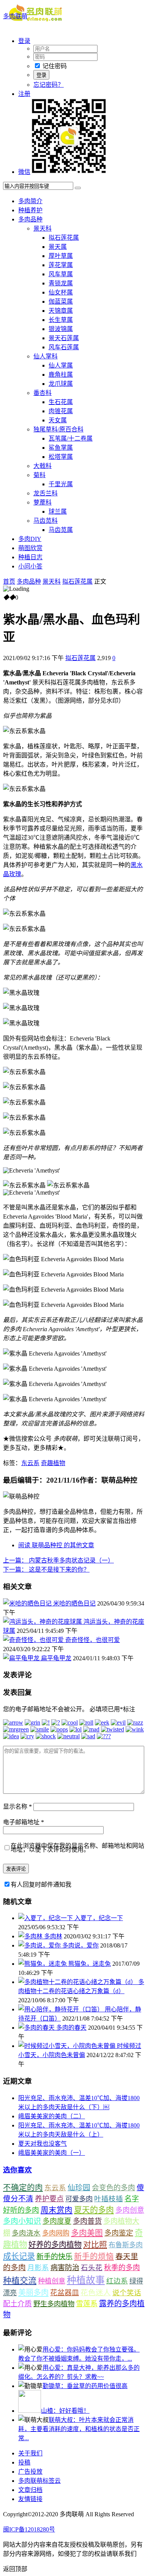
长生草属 (61, 320)
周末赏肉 (57, 2210)
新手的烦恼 (94, 2256)
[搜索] (78, 188)
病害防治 (65, 2268)
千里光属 (61, 484)
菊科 (39, 475)
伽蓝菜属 (61, 302)
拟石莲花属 (64, 238)
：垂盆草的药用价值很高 (85, 2386)
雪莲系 (87, 2304)
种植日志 (30, 557)
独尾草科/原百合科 (58, 429)
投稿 (24, 2462)
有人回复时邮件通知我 (41, 1885)
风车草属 (61, 274)
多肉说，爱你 (80, 1945)
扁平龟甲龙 (56, 1658)
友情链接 (30, 2499)
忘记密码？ (49, 85)
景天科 (43, 228)
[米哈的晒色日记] (28, 1603)
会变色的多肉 (113, 2188)
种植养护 (30, 210)
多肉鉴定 (119, 2233)
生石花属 (61, 402)
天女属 (58, 420)
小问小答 (30, 566)
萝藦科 (43, 502)
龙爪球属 (61, 384)
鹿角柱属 (61, 375)
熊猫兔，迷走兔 (90, 1964)
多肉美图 (87, 2233)
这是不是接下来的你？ (46, 1570)
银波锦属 (61, 329)
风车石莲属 (64, 347)
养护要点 (49, 2199)
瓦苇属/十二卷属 (71, 438)
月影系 (38, 2268)
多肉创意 (130, 2210)
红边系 (117, 2281)
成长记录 (19, 2256)
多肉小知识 (22, 2221)
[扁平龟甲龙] (22, 1658)
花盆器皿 (65, 2293)
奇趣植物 (53, 1463)
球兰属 (58, 512)
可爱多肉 (79, 2199)
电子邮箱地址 (24, 1822)
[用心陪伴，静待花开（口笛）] (61, 2009)
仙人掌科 (46, 356)
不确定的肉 (23, 2188)
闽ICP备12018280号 (29, 2529)
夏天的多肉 (94, 2210)
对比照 (95, 2245)
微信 (24, 172)
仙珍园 (79, 2188)
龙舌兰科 (46, 493)
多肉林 (53, 1936)
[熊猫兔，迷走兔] (43, 1964)
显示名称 (17, 1807)
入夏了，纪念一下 (99, 1918)
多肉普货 (87, 2221)
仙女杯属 (61, 292)
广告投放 (30, 2472)
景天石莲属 (64, 338)
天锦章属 (61, 311)
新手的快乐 (54, 2257)
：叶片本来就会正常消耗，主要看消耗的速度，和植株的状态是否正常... (79, 2429)
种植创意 (52, 2281)
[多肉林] (31, 1936)
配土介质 (17, 2304)
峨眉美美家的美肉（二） (52, 2116)
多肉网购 (56, 2233)
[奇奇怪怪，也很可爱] (34, 1640)
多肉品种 (30, 219)
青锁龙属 (61, 283)
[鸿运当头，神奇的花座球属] (43, 1622)
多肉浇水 (26, 2233)
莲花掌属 (61, 265)
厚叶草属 (61, 256)
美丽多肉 (33, 2293)
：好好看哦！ (65, 2411)
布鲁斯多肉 (126, 2245)
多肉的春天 (71, 2028)
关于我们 (30, 2453)
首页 (9, 582)
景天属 (58, 247)
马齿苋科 (46, 521)
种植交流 (20, 2281)
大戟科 (43, 466)
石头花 (92, 2268)
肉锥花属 (61, 411)
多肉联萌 (15, 16)
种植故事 (86, 2280)
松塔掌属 (61, 457)
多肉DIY (30, 539)
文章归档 (30, 2490)
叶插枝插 (109, 2199)
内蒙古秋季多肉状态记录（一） (58, 1560)
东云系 (30, 1463)
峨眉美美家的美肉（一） (52, 2153)
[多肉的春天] (37, 2028)
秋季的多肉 (122, 2268)
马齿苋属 (61, 530)
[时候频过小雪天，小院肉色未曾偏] (68, 2046)
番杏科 (43, 393)
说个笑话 (127, 2293)
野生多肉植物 (54, 2304)
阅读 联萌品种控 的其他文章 (56, 1545)
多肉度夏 (57, 2221)
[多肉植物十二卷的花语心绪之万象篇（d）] (78, 1982)
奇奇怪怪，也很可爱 (93, 1640)
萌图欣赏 (30, 548)
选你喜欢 (17, 2170)
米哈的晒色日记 (74, 1603)
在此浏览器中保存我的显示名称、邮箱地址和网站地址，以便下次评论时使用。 (77, 1848)
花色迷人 (96, 2293)
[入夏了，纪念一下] (46, 1918)
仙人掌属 (61, 365)
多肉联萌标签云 (39, 2481)
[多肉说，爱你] (40, 1945)
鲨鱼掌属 (61, 448)
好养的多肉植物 (55, 2245)
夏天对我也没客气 (43, 2144)
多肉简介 (30, 201)
